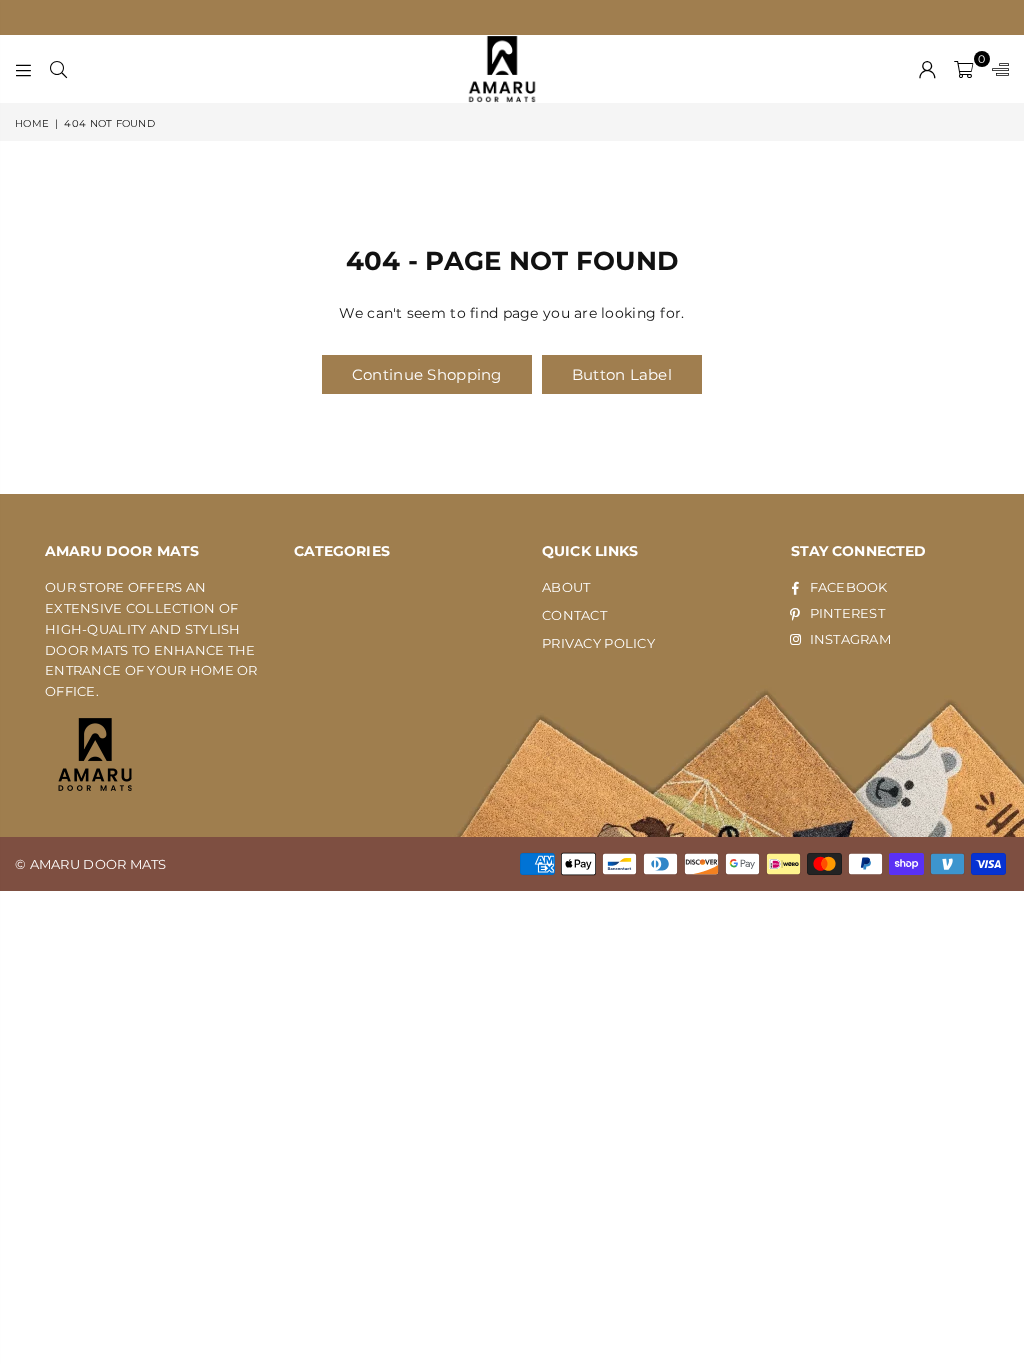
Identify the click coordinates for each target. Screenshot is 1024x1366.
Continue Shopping (427, 374)
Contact (574, 615)
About (566, 587)
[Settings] (996, 69)
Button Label (622, 374)
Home (32, 123)
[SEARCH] (58, 69)
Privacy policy (598, 643)
